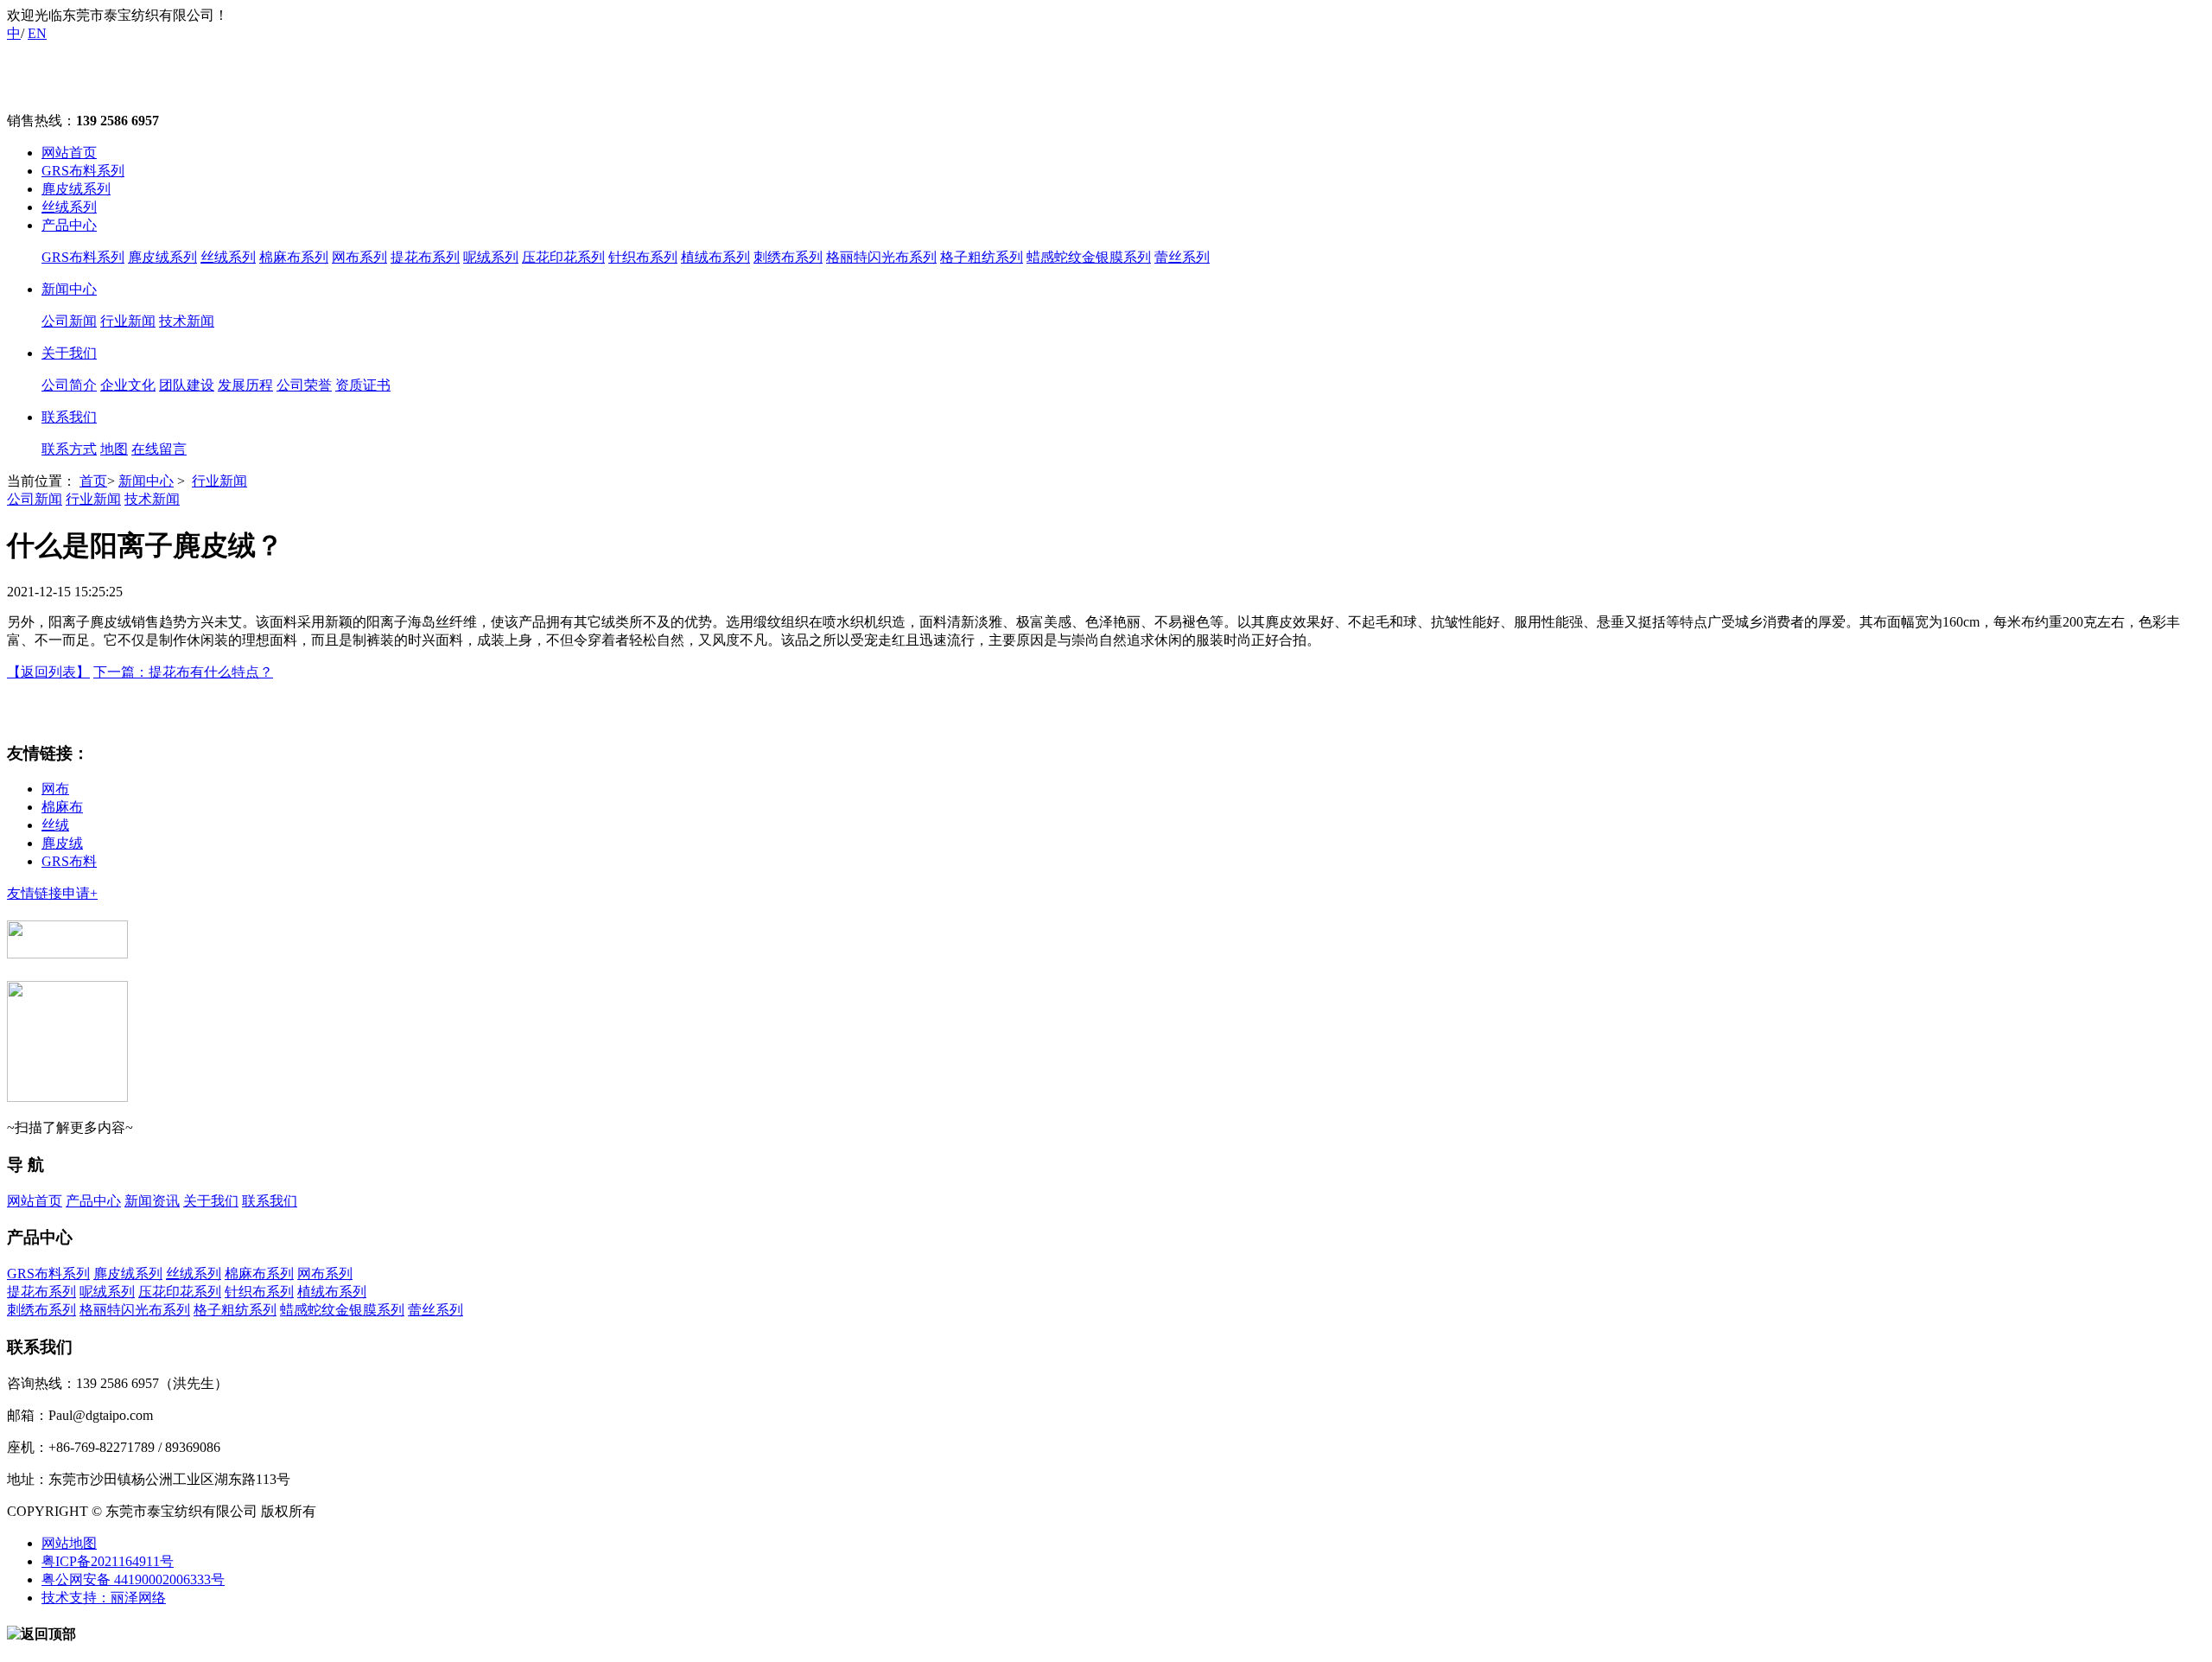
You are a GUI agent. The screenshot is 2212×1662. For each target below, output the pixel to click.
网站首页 (69, 153)
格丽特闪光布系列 (881, 257)
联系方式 (69, 449)
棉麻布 (62, 807)
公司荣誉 (304, 385)
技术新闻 (187, 321)
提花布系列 (425, 257)
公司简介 (69, 385)
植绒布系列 (715, 257)
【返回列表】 (48, 672)
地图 (114, 449)
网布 (55, 789)
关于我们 (69, 353)
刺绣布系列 (788, 257)
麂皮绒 (62, 843)
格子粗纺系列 (982, 257)
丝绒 (55, 825)
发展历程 (245, 385)
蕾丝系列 (1182, 257)
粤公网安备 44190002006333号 (133, 1579)
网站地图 (69, 1543)
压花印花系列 (563, 257)
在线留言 (159, 449)
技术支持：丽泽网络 (104, 1598)
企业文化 (128, 385)
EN (37, 33)
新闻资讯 (152, 1201)
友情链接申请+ (52, 893)
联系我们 (69, 417)
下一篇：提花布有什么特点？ (183, 672)
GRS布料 (69, 861)
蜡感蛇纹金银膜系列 (1089, 257)
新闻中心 (69, 289)
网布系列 (359, 257)
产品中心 (69, 225)
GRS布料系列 (83, 171)
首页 (93, 481)
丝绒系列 (69, 207)
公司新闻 (69, 321)
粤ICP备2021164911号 (108, 1561)
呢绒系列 (491, 257)
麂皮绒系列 (76, 189)
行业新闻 (128, 321)
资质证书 (363, 385)
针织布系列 (643, 257)
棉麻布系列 (294, 257)
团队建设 (187, 385)
